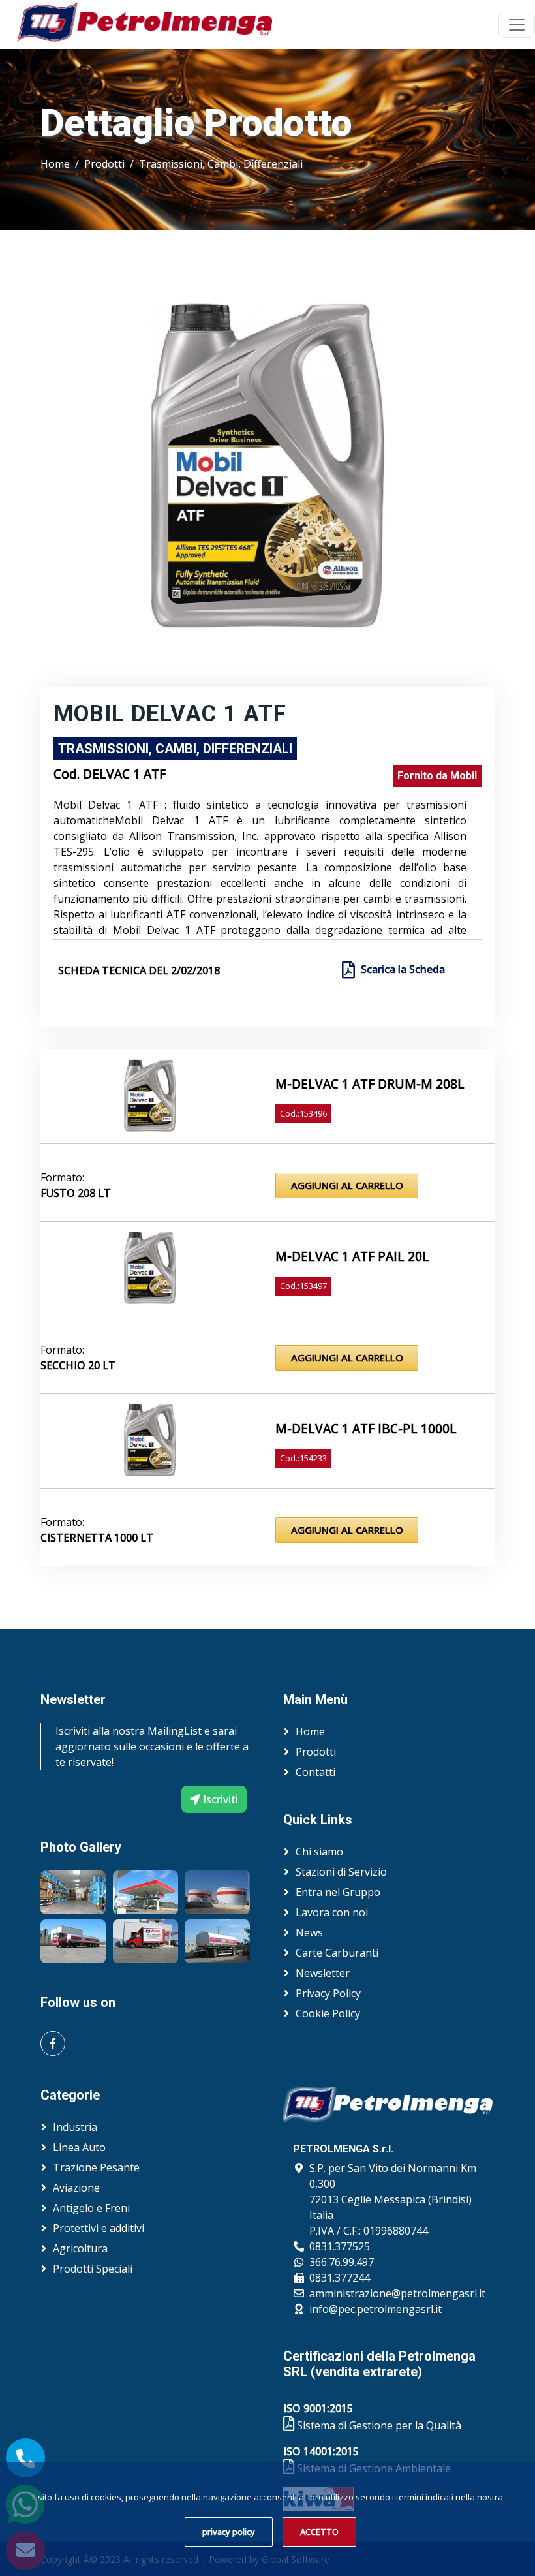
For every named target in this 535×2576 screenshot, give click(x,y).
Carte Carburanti (337, 1953)
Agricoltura (80, 2248)
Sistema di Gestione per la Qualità (378, 2425)
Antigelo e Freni (91, 2208)
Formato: (62, 1177)
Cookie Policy (328, 2013)
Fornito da (437, 776)
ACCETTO (319, 2532)
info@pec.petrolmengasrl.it (375, 2309)
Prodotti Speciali (93, 2269)
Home (55, 164)
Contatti (315, 1772)
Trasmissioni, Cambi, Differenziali (221, 164)
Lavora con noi (332, 1912)
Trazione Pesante (96, 2167)
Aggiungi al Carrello (347, 1185)
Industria (75, 2127)
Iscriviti (219, 1799)
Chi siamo (319, 1852)
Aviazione (76, 2188)
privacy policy (229, 2532)
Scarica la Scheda (403, 969)
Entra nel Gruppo (338, 1892)
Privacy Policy (328, 1993)
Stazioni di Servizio (341, 1872)
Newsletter (323, 1973)
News (309, 1932)
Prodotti (104, 164)
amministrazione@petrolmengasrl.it (397, 2293)
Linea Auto (79, 2147)
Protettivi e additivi (99, 2228)
